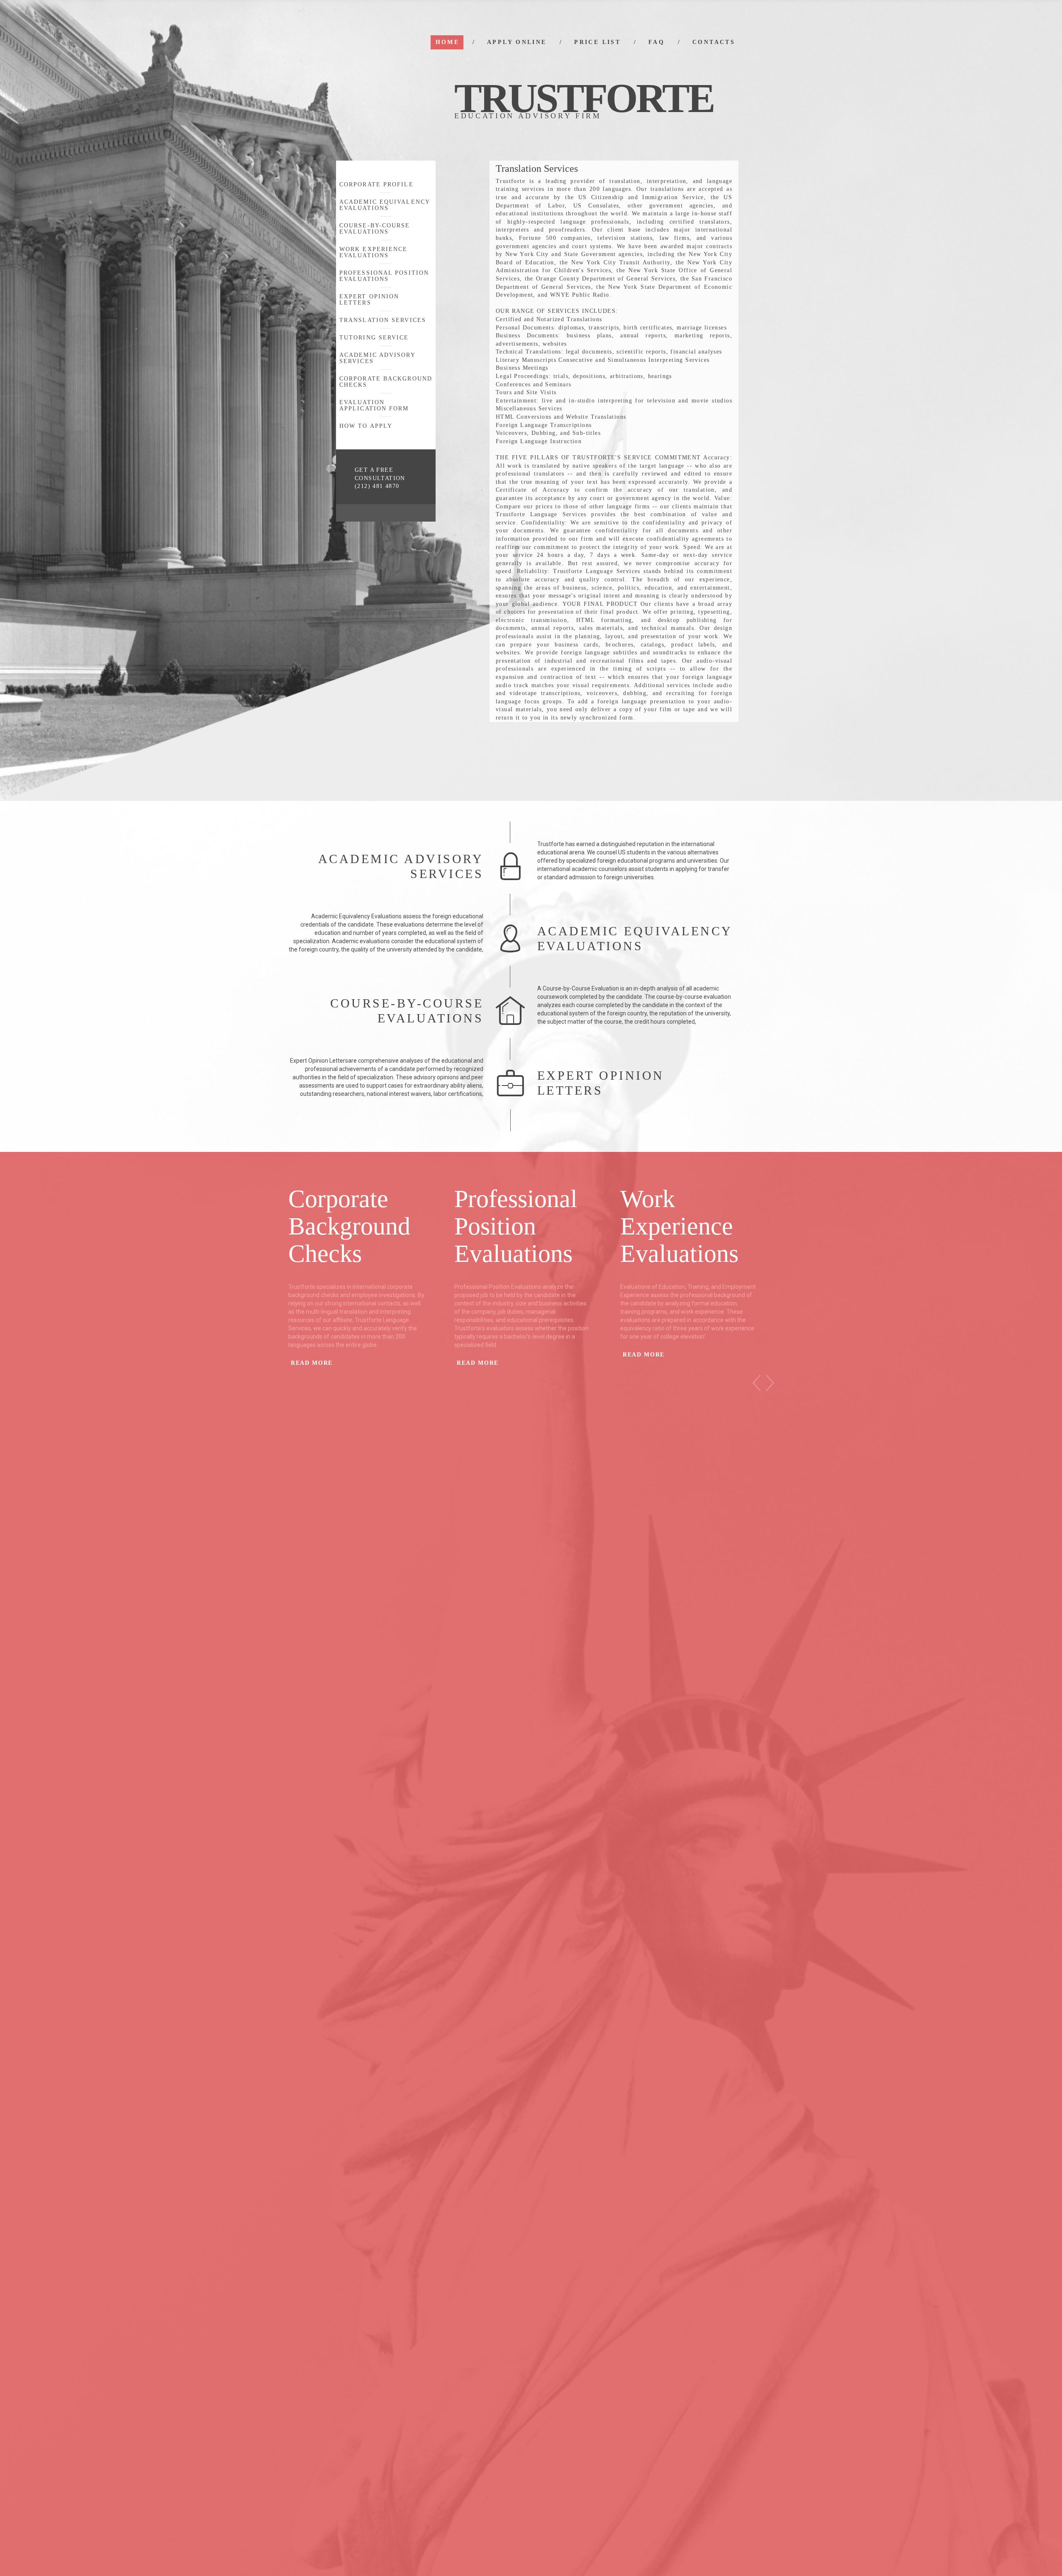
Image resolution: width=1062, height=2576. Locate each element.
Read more (312, 1363)
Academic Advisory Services (377, 358)
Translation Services (383, 320)
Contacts (714, 42)
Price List (597, 42)
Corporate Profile (376, 184)
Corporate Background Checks (386, 382)
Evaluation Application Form (374, 405)
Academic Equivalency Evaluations (385, 205)
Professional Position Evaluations (384, 276)
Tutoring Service (374, 338)
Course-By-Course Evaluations (375, 229)
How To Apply (366, 426)
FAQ (656, 42)
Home (447, 42)
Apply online (517, 42)
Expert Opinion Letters (369, 300)
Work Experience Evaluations (374, 252)
